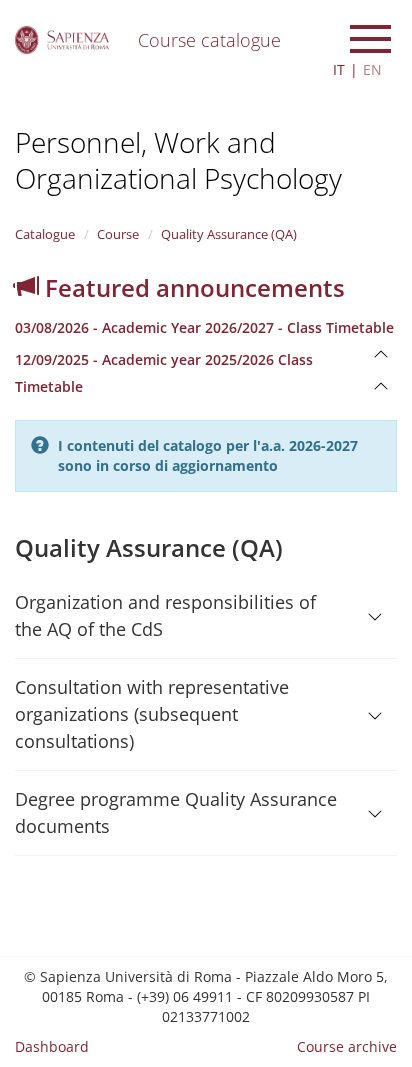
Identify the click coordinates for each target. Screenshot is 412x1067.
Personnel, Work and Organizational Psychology (178, 160)
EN (372, 69)
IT (339, 69)
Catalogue (45, 234)
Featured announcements (192, 287)
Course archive (347, 1046)
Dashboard (52, 1046)
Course (118, 234)
